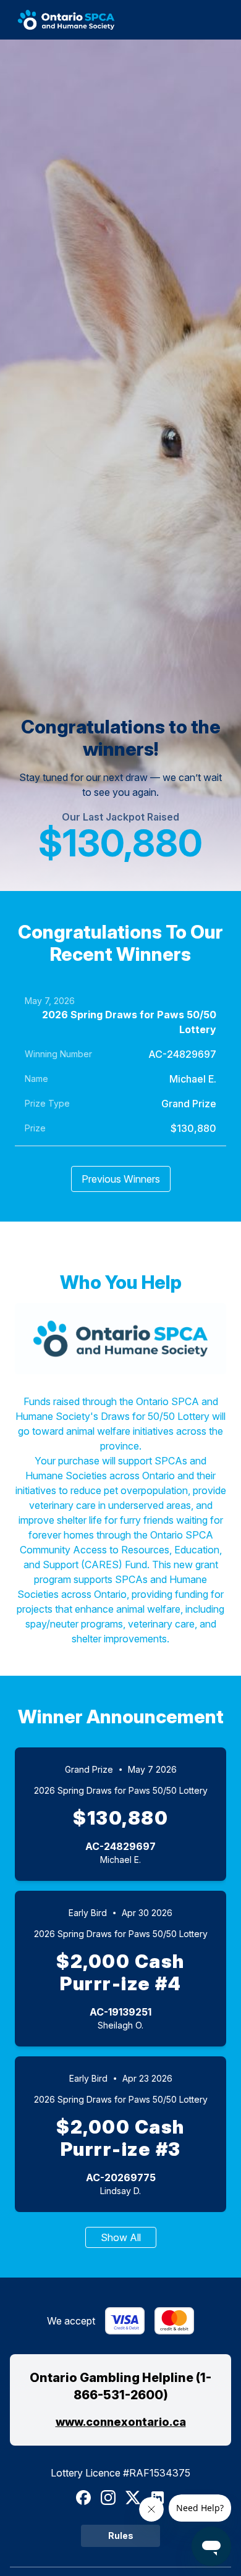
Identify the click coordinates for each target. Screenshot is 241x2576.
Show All (121, 2237)
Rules (121, 2536)
